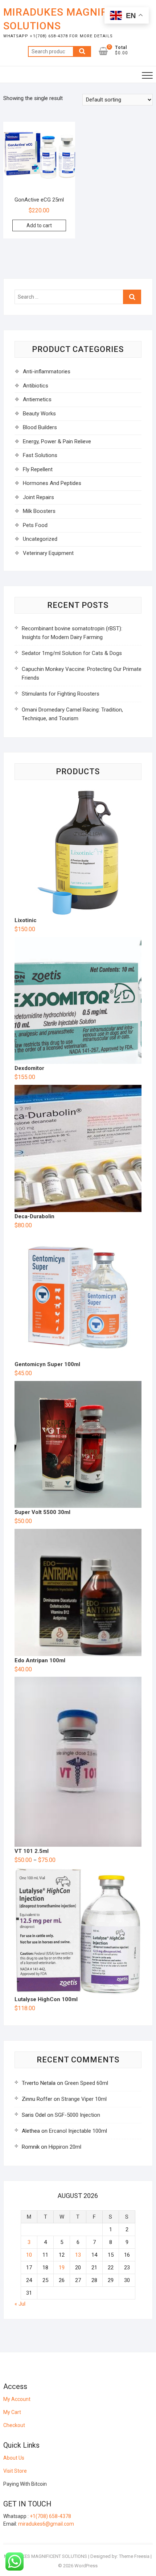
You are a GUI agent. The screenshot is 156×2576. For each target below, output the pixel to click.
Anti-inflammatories (47, 372)
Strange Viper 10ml (84, 2099)
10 (29, 2255)
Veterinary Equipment (48, 553)
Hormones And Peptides (52, 483)
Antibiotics (36, 386)
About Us (14, 2458)
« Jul (20, 2304)
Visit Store (15, 2471)
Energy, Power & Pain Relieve (57, 441)
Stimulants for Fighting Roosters (61, 694)
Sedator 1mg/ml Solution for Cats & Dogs (72, 653)
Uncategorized (40, 539)
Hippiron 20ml (65, 2147)
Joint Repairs (38, 497)
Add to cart (39, 225)
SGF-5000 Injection (77, 2115)
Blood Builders (40, 427)
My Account (17, 2399)
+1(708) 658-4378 (50, 2516)
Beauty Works (39, 414)
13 (78, 2255)
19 (62, 2268)
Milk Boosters (39, 511)
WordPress (86, 2566)
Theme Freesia (134, 2556)
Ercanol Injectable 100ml (78, 2131)
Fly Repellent (38, 469)
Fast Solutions (40, 455)
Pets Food (35, 525)
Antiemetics (37, 399)
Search (82, 51)
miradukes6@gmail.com (46, 2524)
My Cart (12, 2412)
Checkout (14, 2425)
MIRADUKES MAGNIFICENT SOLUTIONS (70, 19)
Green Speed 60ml (86, 2083)
